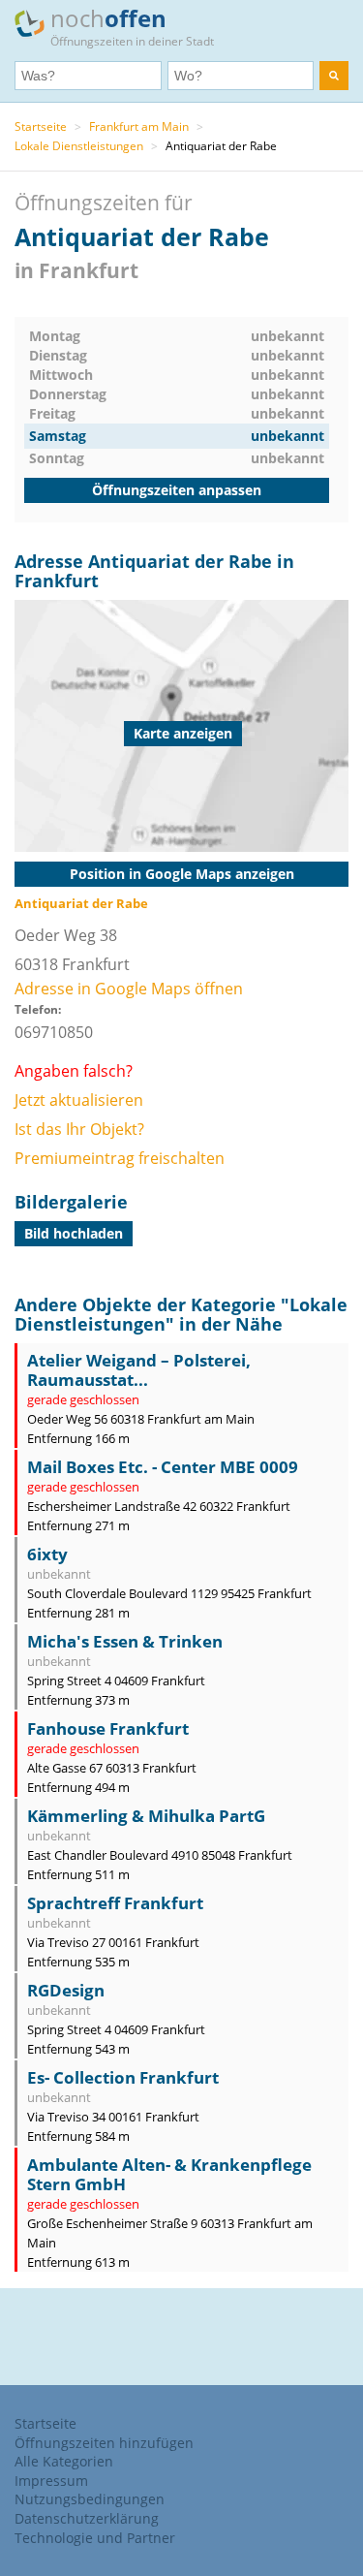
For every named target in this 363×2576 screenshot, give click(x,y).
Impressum (51, 2481)
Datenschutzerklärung (87, 2518)
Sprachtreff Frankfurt (115, 1903)
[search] (334, 76)
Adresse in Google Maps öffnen (129, 989)
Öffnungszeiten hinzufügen (104, 2443)
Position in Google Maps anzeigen (182, 874)
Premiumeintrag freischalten (120, 1158)
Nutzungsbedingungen (90, 2499)
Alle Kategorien (64, 2461)
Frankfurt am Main (139, 126)
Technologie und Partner (95, 2538)
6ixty (47, 1554)
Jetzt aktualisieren (79, 1100)
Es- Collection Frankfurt (123, 2077)
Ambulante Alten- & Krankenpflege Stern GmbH (169, 2174)
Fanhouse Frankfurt (108, 1728)
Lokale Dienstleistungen (79, 146)
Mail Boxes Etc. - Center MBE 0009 (163, 1467)
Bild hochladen (74, 1233)
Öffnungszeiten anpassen (177, 490)
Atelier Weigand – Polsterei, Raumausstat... (139, 1370)
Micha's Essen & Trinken (125, 1641)
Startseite (41, 126)
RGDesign (66, 1990)
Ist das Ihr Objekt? (79, 1129)
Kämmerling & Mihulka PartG (146, 1816)
